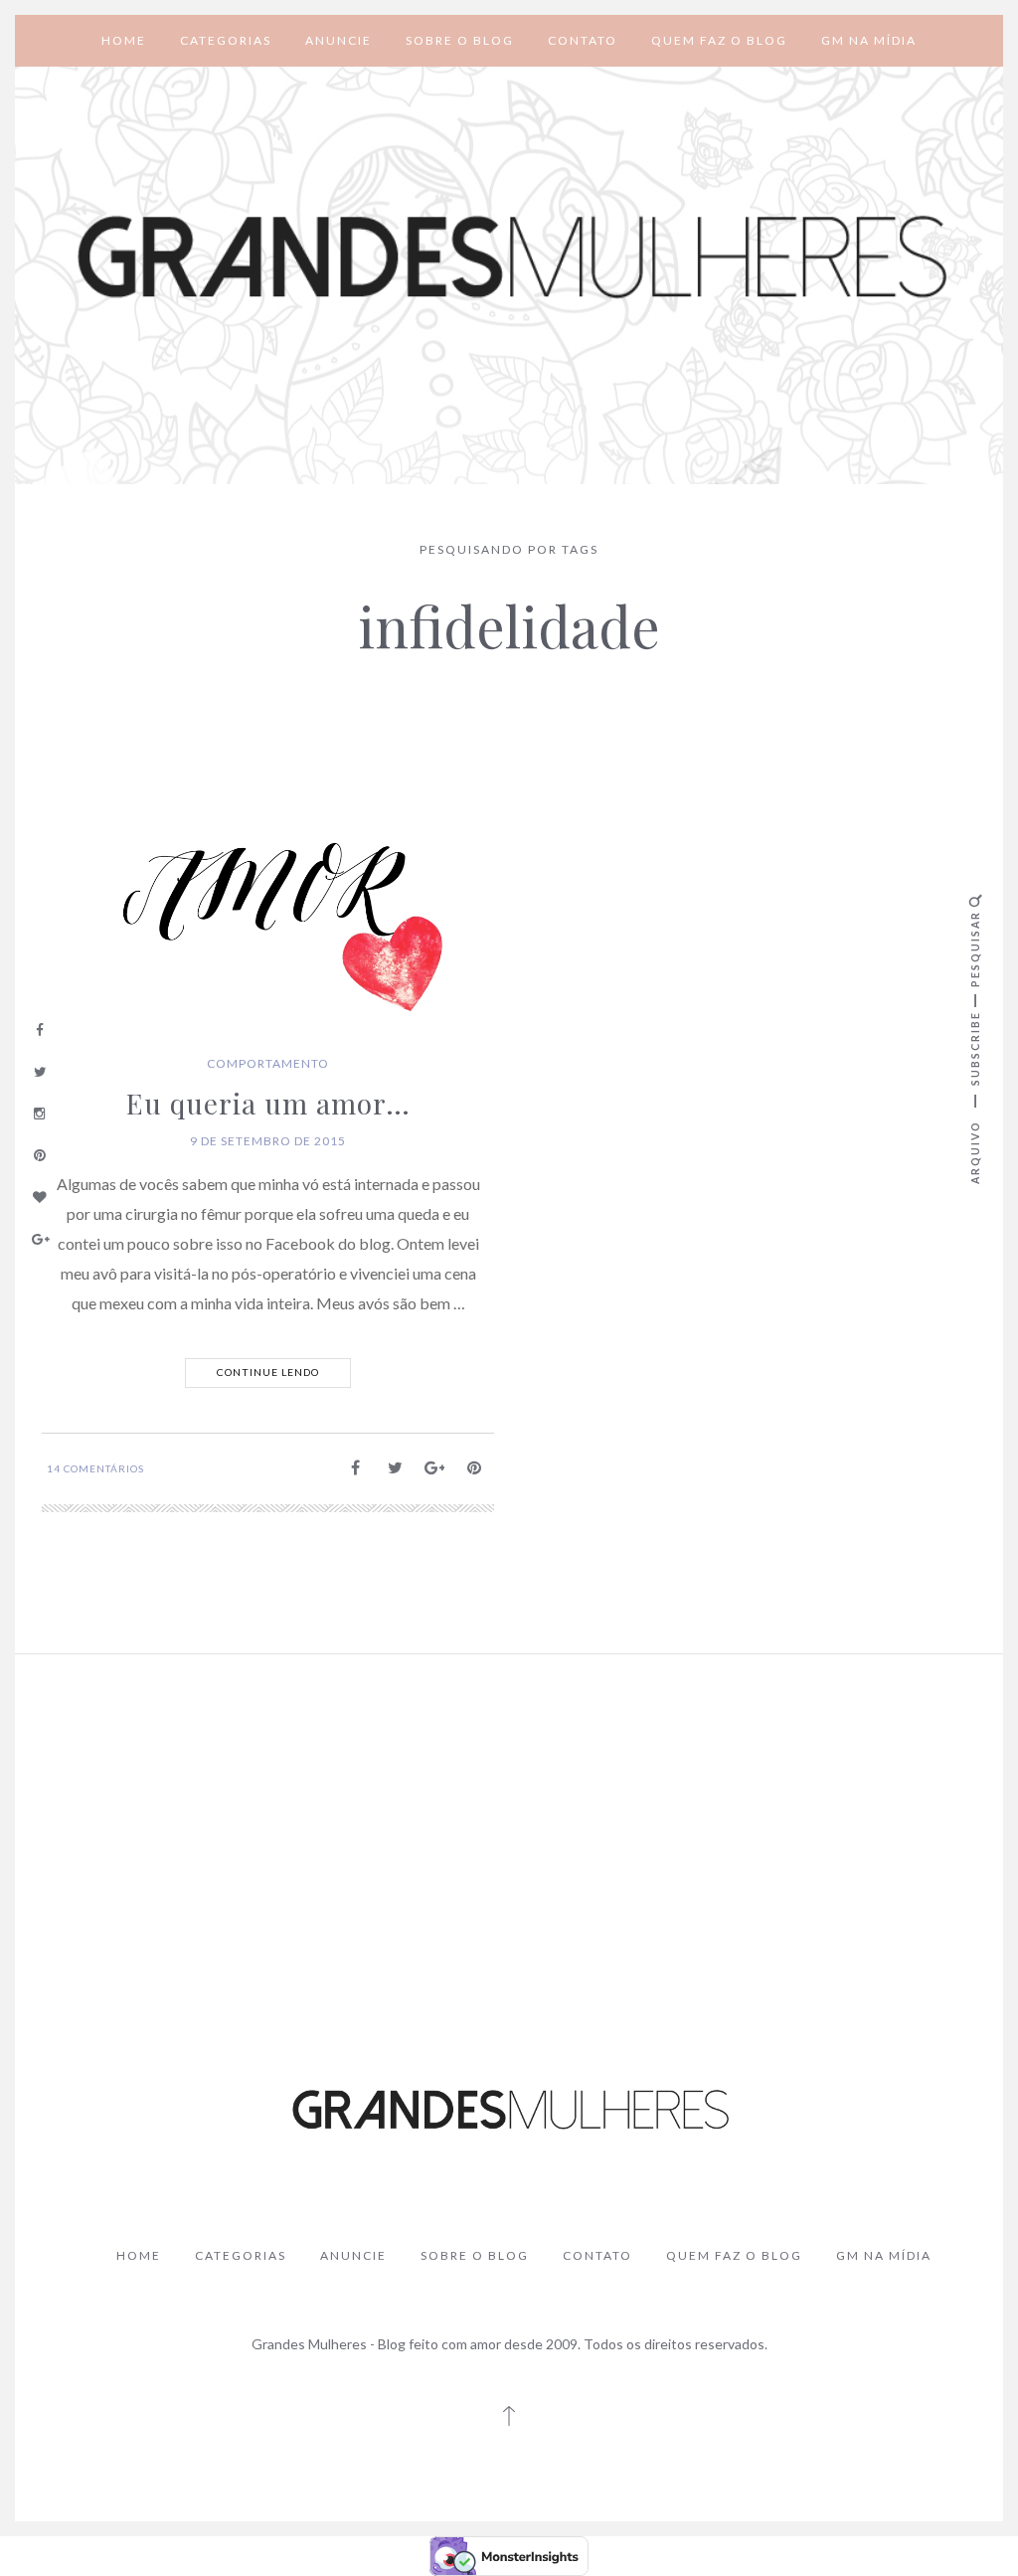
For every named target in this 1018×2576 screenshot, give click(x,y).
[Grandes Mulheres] (509, 258)
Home (124, 40)
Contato (583, 40)
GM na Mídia (869, 40)
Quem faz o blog (719, 40)
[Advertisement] (509, 1818)
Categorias (226, 40)
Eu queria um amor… (268, 1103)
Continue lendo (268, 1372)
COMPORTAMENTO (268, 1063)
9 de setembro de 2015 (268, 1141)
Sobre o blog (460, 40)
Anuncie (339, 40)
